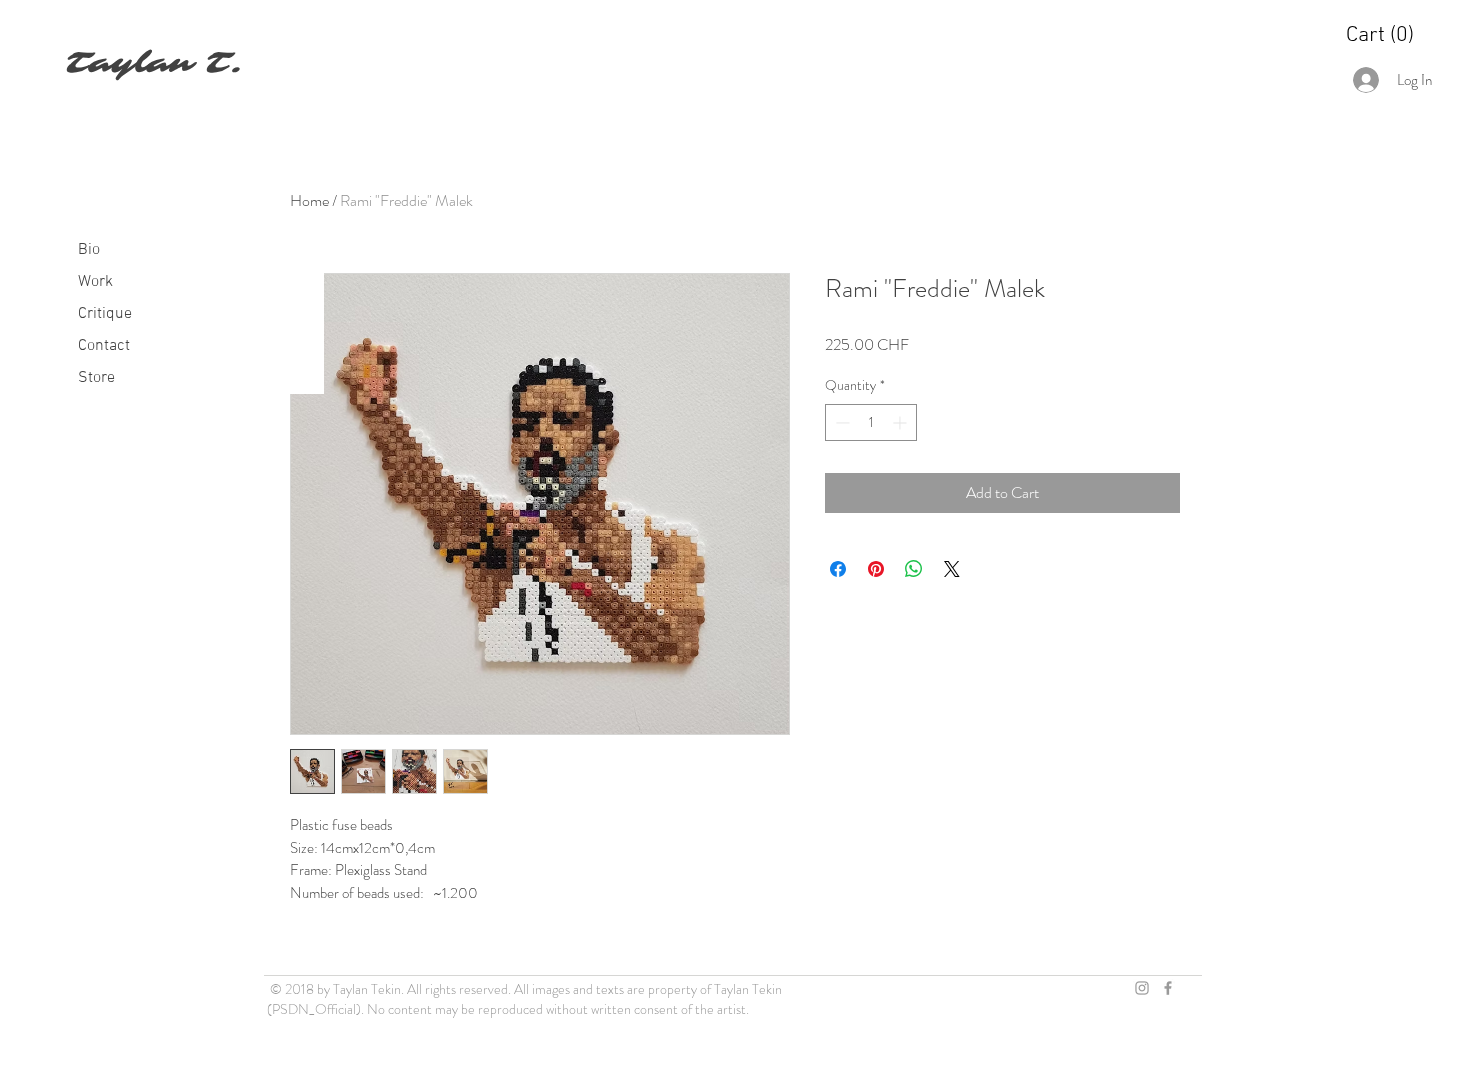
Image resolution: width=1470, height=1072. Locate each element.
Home (309, 200)
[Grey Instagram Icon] (1142, 988)
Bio (89, 250)
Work (95, 282)
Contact (104, 346)
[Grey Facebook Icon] (1168, 988)
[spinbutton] (871, 422)
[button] (1380, 33)
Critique (105, 314)
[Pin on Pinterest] (876, 569)
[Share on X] (952, 569)
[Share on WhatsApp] (914, 569)
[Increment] (901, 422)
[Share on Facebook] (838, 569)
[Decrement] (840, 422)
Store (96, 378)
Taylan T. (154, 63)
